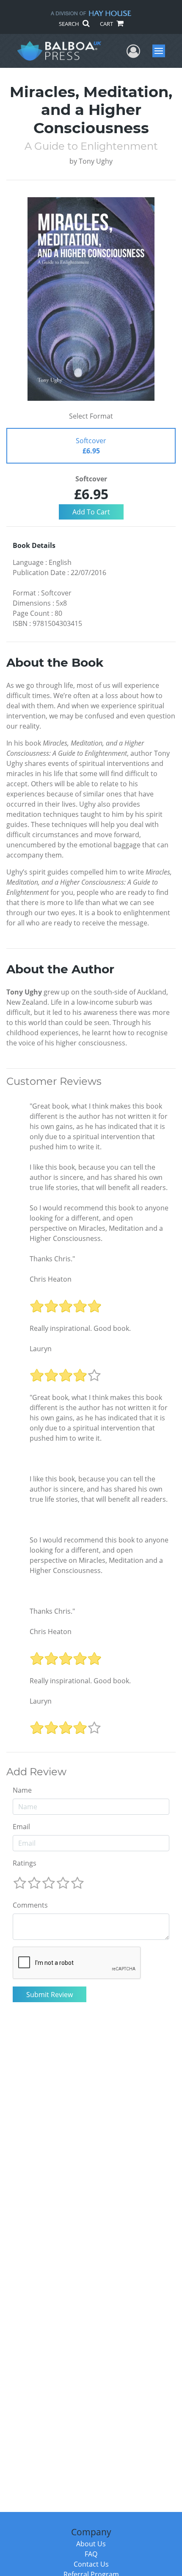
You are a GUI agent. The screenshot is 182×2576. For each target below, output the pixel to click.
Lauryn (41, 1349)
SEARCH (70, 24)
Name (22, 1790)
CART (107, 24)
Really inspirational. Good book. (80, 1328)
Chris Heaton (51, 1279)
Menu (161, 51)
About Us (91, 2544)
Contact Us (91, 2564)
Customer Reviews (54, 1081)
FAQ (91, 2554)
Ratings (25, 1863)
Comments (30, 1905)
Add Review (36, 1772)
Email (21, 1827)
